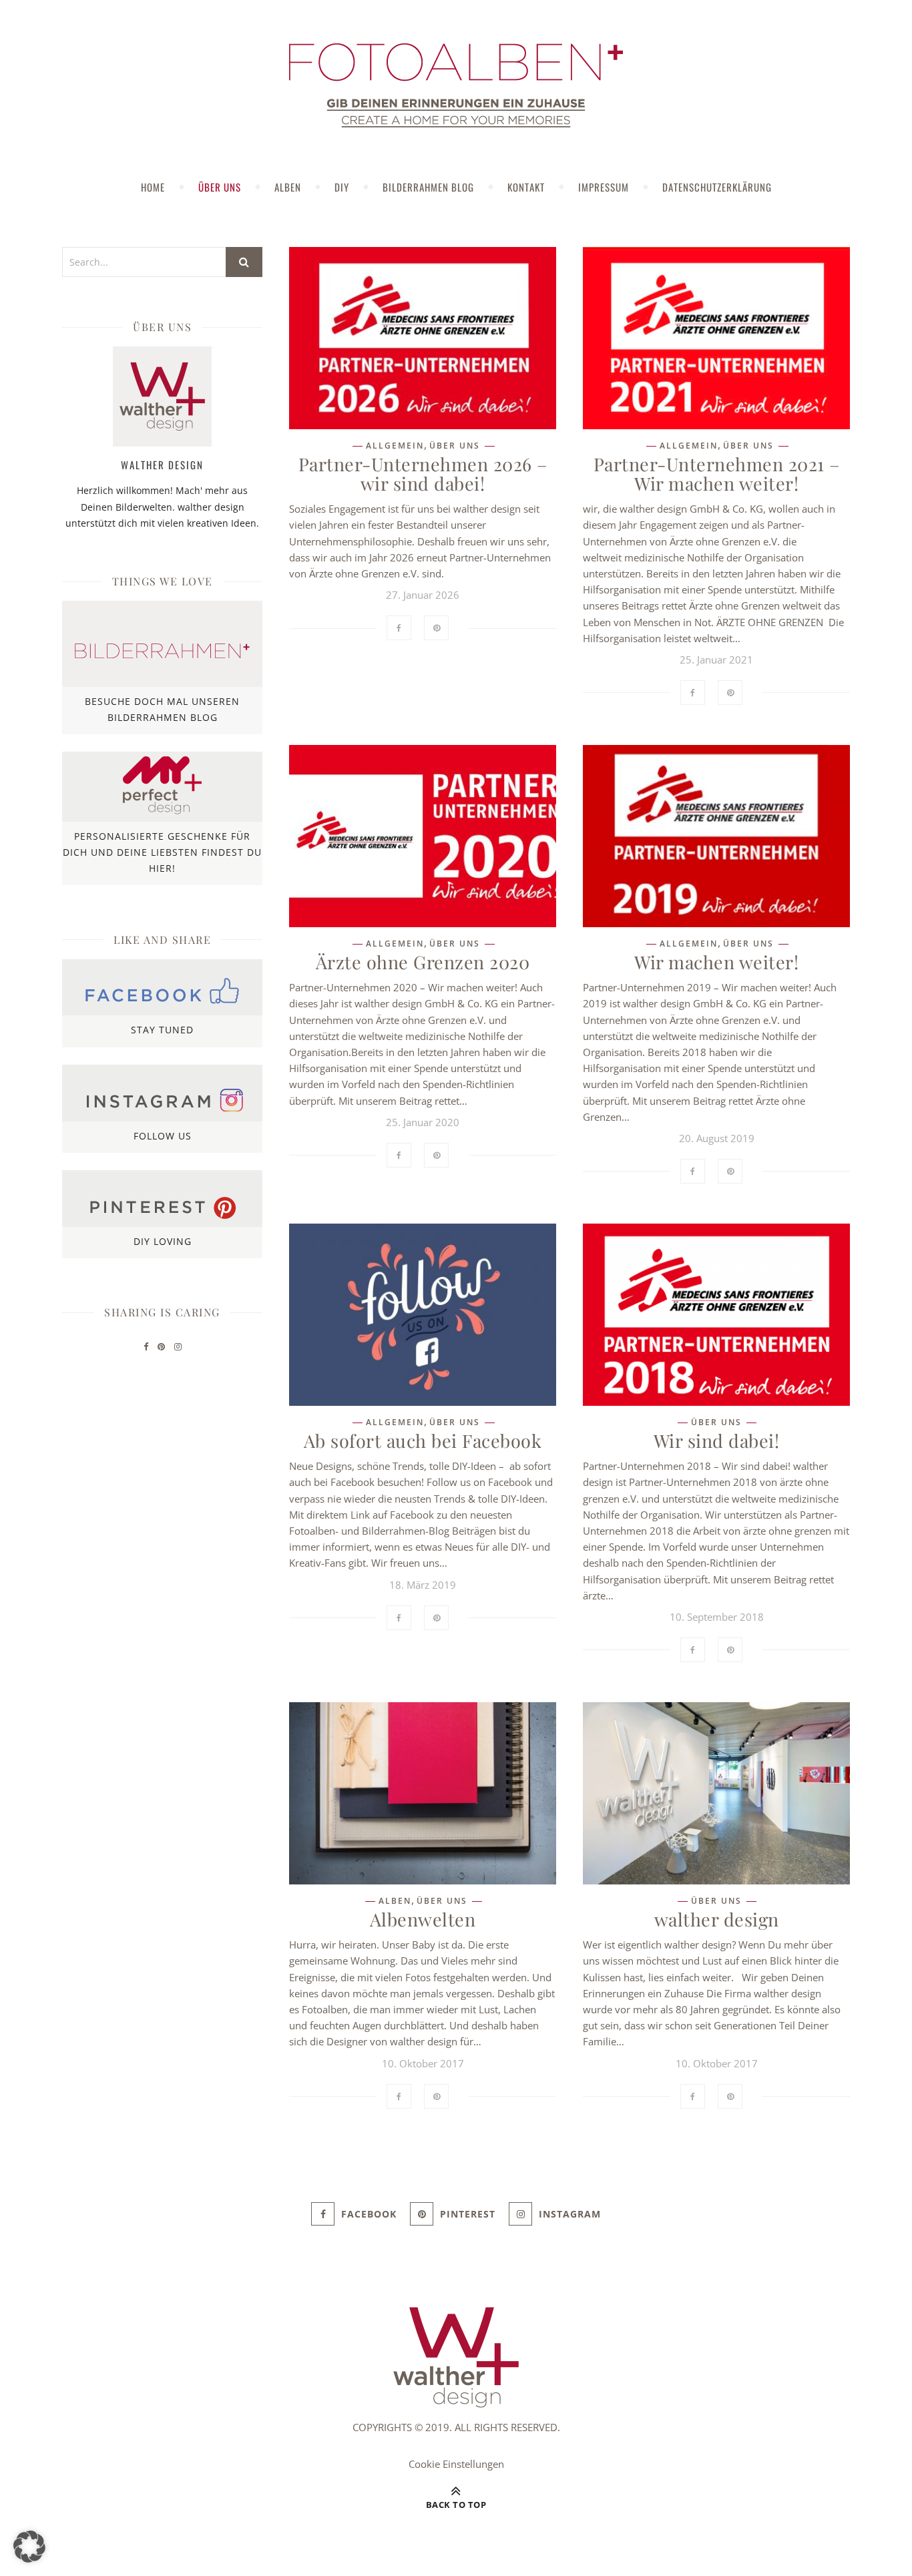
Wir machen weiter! (716, 962)
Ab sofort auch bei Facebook (423, 1441)
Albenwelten (423, 1919)
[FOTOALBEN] (456, 85)
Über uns (220, 187)
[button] (29, 2547)
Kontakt (526, 187)
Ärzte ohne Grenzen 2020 (423, 962)
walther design (717, 1919)
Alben (288, 187)
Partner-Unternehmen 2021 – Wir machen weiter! (717, 474)
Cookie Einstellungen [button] (456, 2464)
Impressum (604, 187)
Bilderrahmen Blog (428, 187)
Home (153, 187)
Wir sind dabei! (717, 1441)
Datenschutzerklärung (717, 187)
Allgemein (395, 446)
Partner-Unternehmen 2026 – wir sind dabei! (423, 474)
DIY (342, 187)
